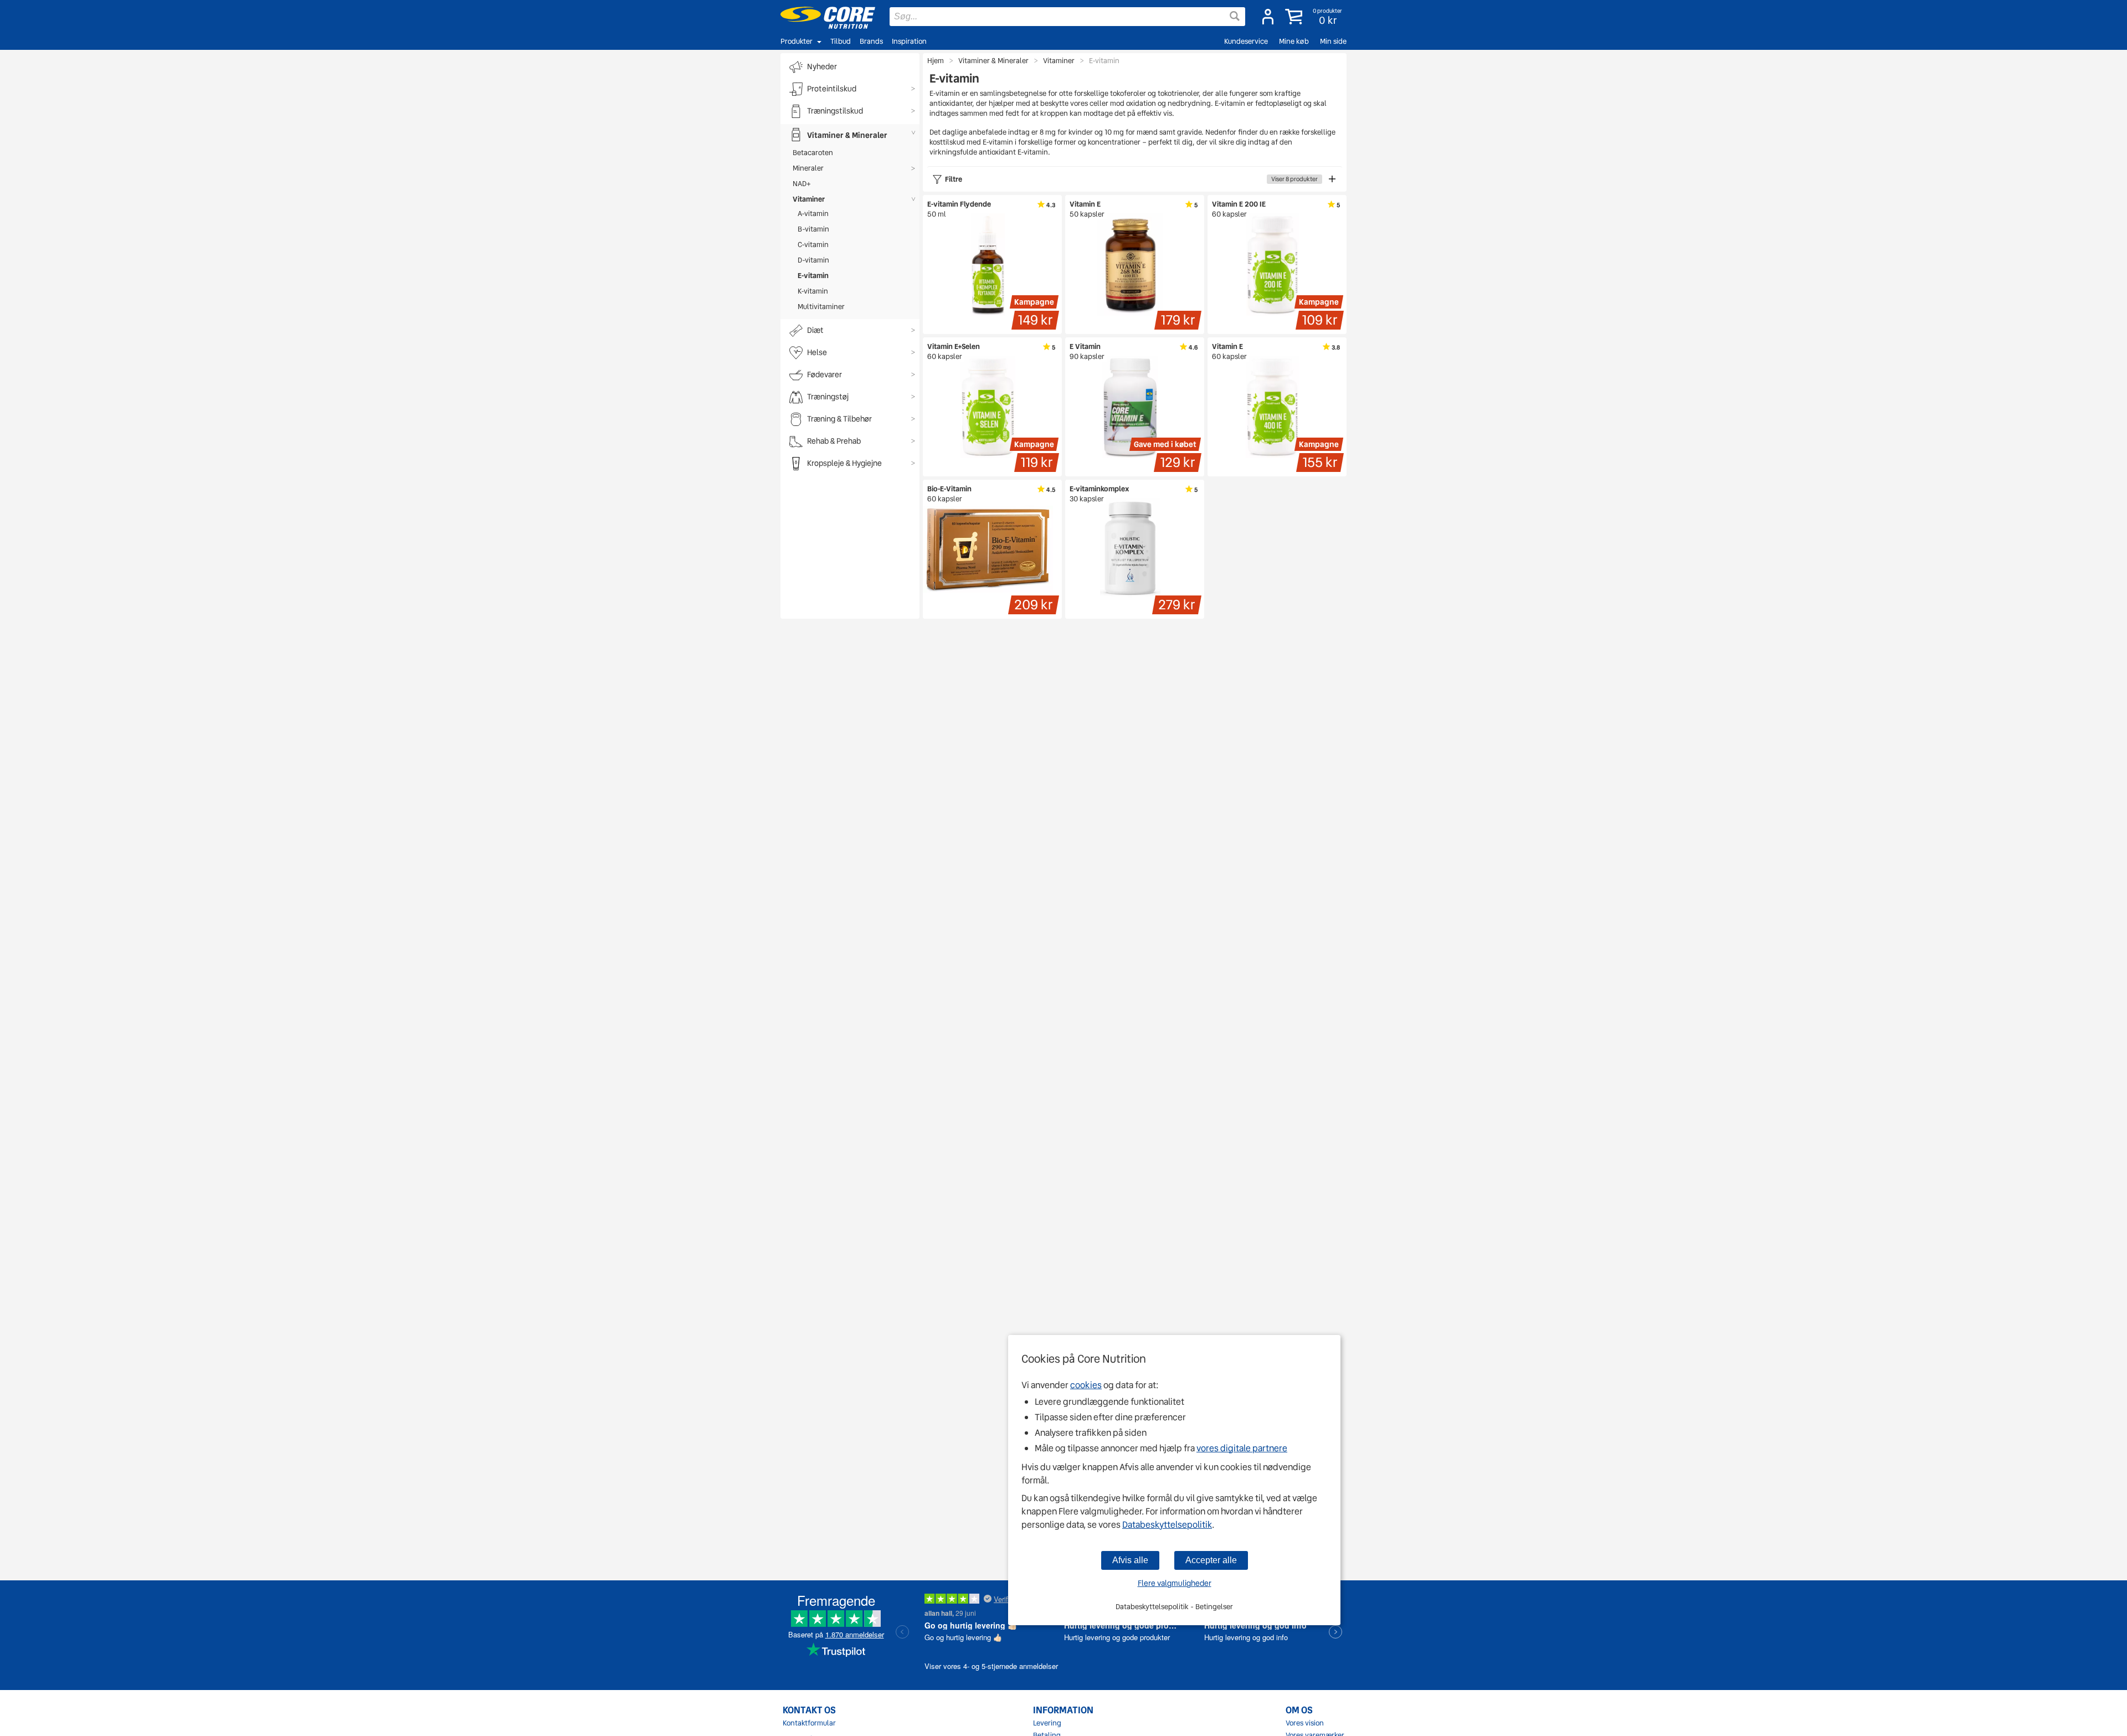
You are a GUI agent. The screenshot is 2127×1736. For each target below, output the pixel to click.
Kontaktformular (809, 1723)
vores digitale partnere (1242, 1448)
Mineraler (808, 168)
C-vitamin (813, 245)
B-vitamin (813, 229)
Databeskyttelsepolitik (1167, 1525)
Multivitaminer (821, 307)
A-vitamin (813, 214)
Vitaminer (809, 199)
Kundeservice (1246, 41)
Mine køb (1294, 41)
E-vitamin (813, 276)
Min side (1333, 41)
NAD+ (802, 184)
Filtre (1131, 179)
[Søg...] (1235, 16)
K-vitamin (813, 291)
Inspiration (909, 41)
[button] (1315, 17)
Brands (871, 41)
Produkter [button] (797, 41)
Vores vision (1305, 1723)
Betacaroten (813, 153)
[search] (1067, 17)
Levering (1047, 1723)
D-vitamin (813, 260)
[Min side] (1268, 17)
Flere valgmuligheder (1175, 1583)
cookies (1086, 1385)
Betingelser (1214, 1607)
